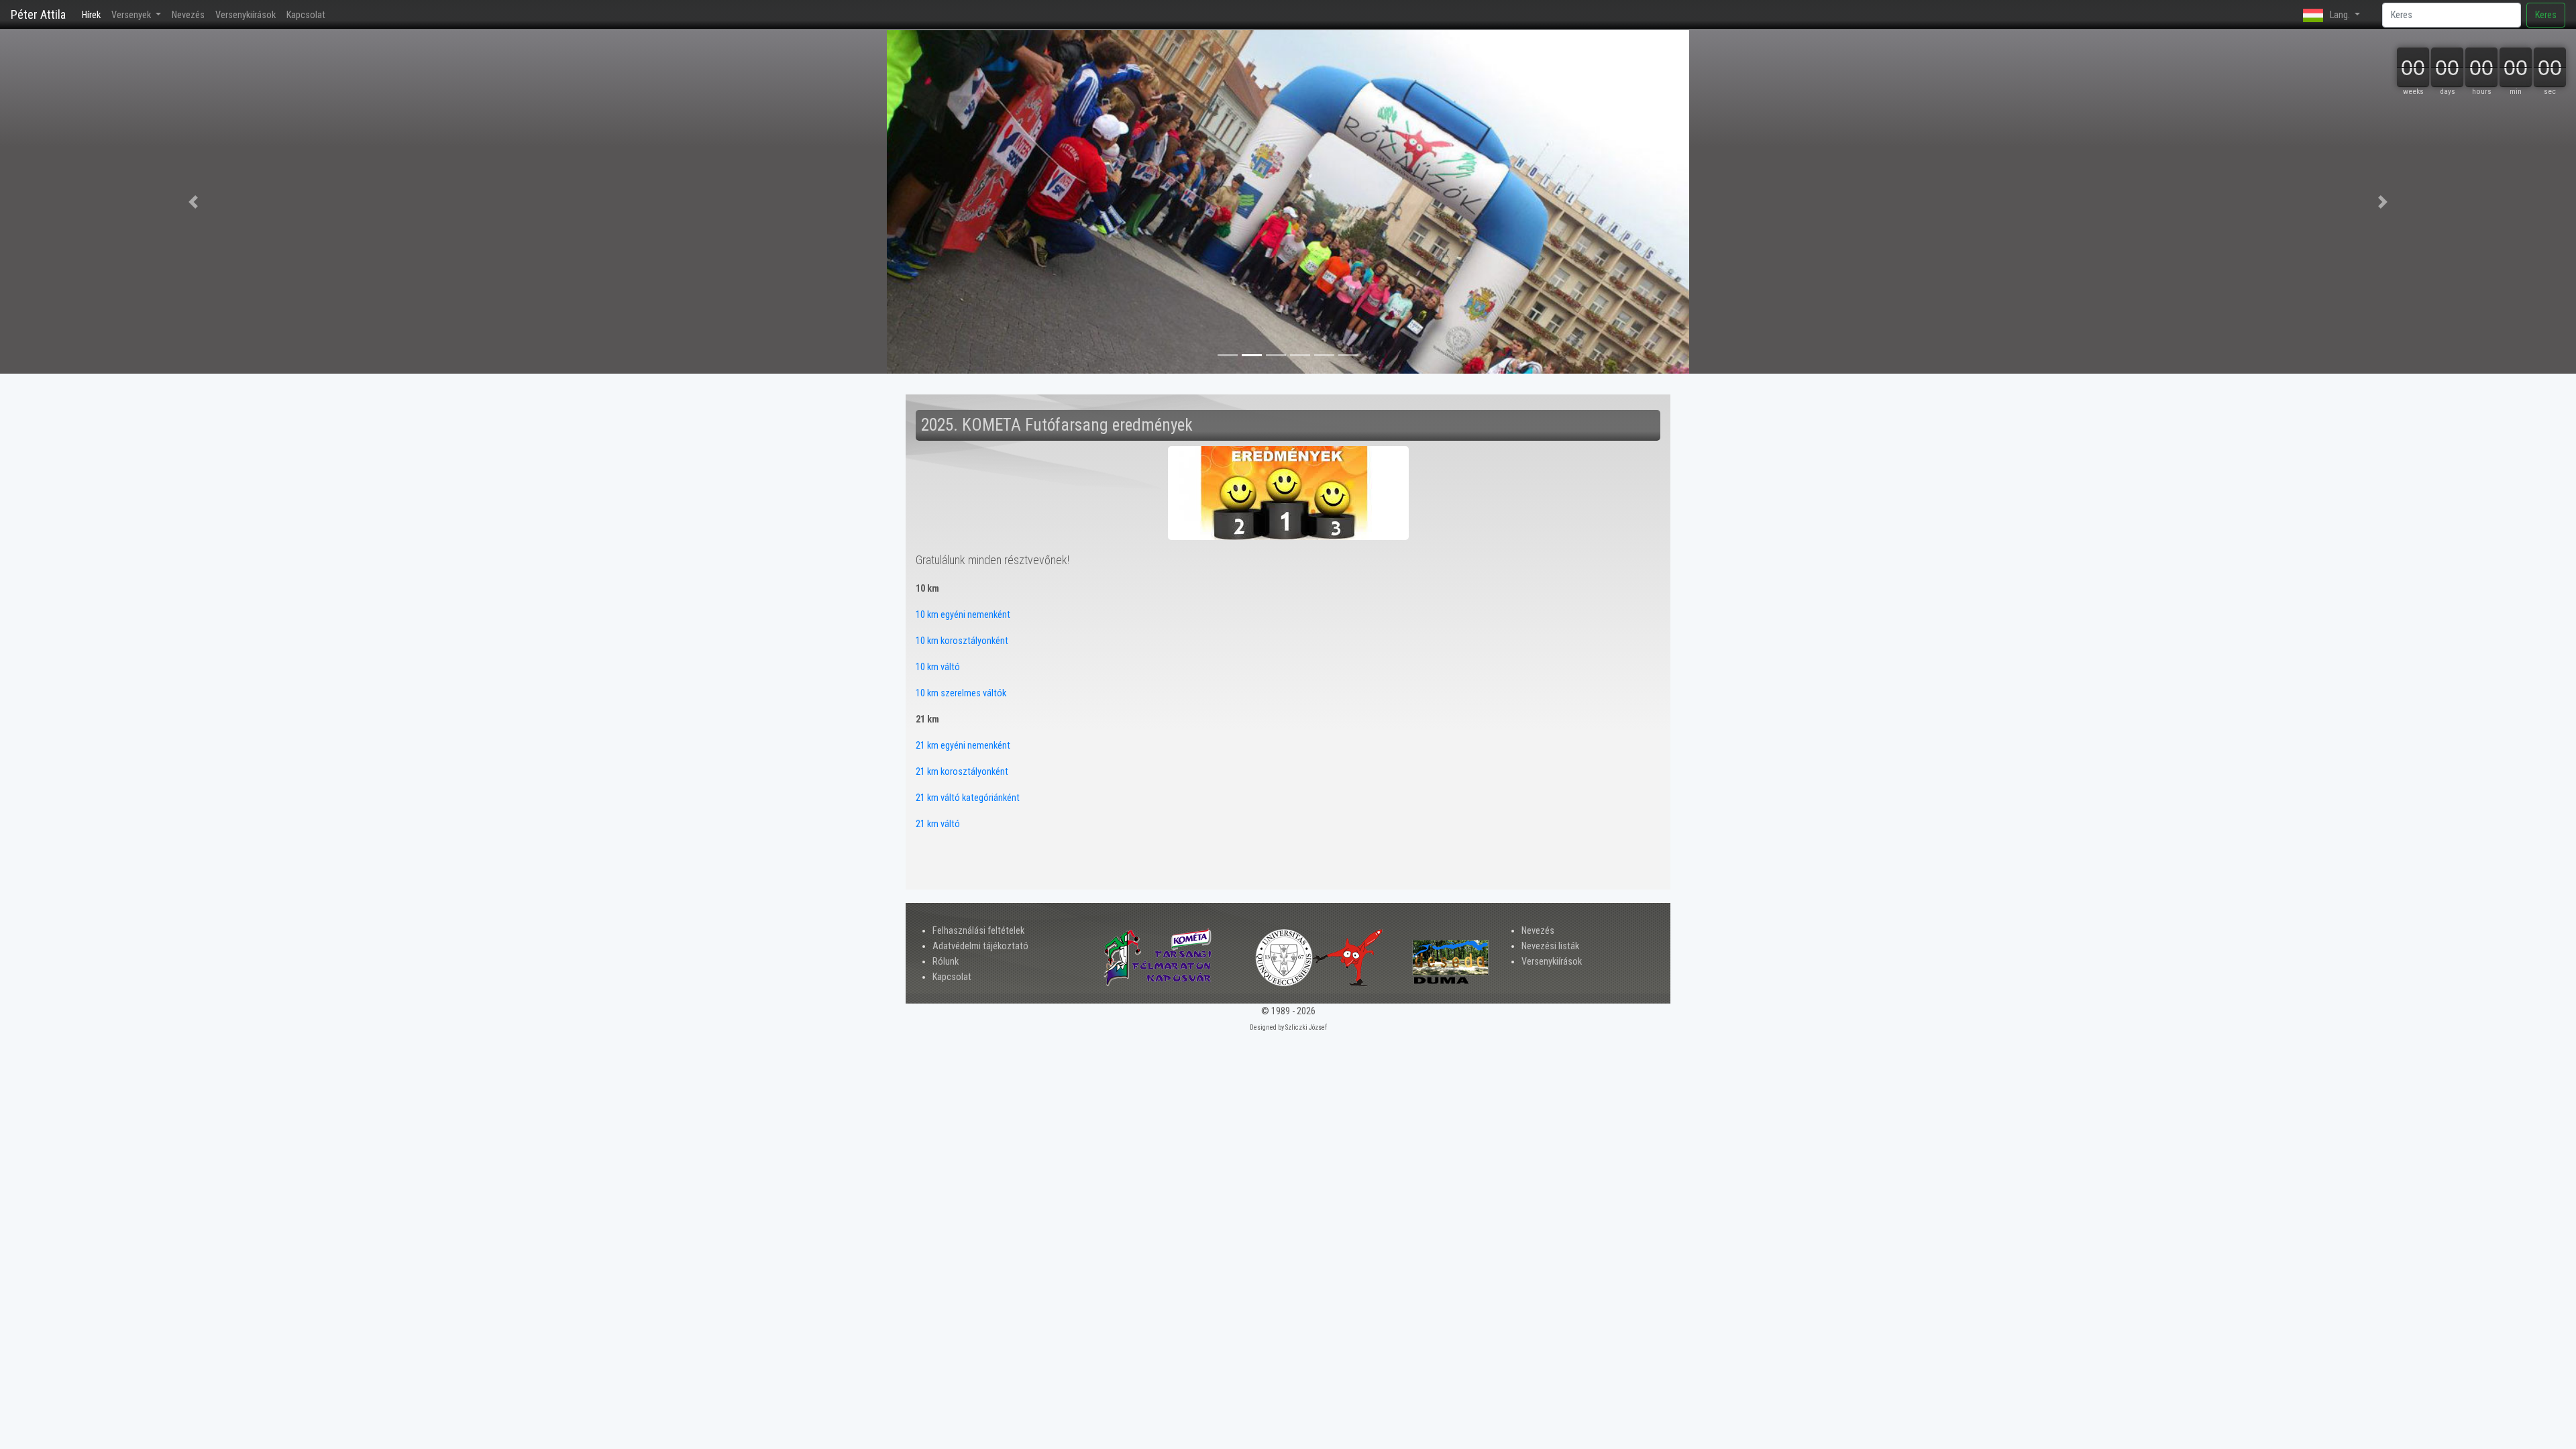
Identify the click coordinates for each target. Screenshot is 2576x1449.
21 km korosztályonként (962, 772)
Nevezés (188, 15)
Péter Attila (38, 14)
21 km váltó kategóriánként (968, 798)
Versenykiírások (246, 15)
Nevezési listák (1550, 946)
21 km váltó (938, 824)
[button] (193, 202)
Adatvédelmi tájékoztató (980, 946)
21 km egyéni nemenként (963, 746)
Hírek (94, 15)
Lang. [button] (2340, 15)
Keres (2546, 15)
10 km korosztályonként (962, 641)
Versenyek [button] (132, 15)
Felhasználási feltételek (978, 931)
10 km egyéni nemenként (963, 615)
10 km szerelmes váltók (961, 693)
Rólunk (946, 962)
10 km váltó (938, 667)
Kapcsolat (306, 15)
